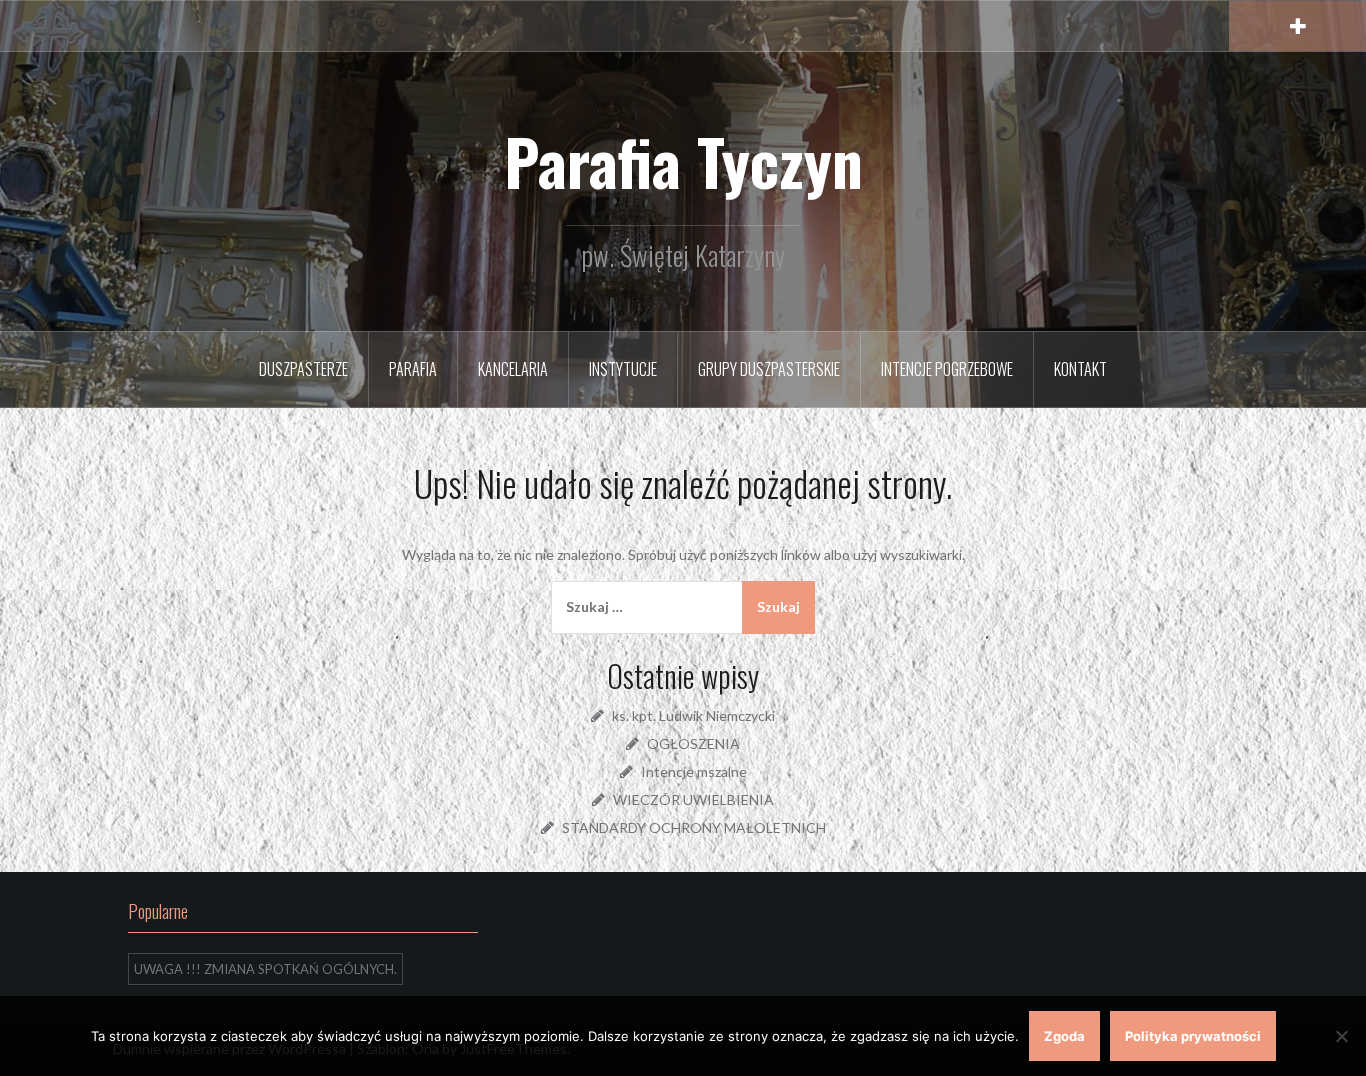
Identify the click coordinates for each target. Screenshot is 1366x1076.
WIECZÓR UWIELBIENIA (693, 799)
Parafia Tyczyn (683, 161)
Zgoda (1064, 1036)
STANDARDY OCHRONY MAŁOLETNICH (694, 827)
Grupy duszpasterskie (769, 369)
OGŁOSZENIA (693, 743)
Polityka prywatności (1193, 1036)
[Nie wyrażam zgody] (1341, 1036)
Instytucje (623, 369)
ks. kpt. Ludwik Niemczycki (693, 715)
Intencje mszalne (694, 771)
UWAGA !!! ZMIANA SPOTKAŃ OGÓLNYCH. (265, 969)
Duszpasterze (303, 369)
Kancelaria (513, 369)
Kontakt (1080, 369)
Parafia (413, 369)
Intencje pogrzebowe (947, 369)
